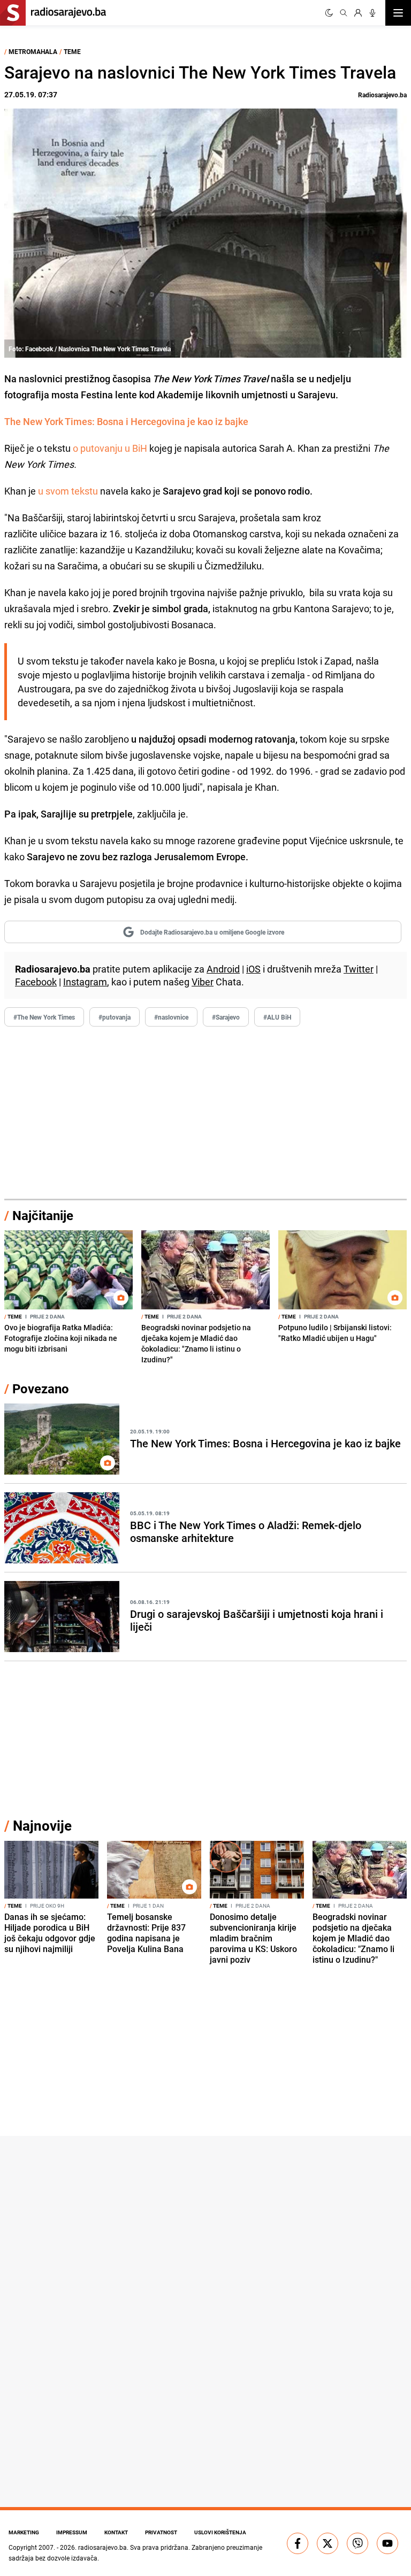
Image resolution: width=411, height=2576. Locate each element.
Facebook (36, 982)
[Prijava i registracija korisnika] (358, 13)
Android (223, 969)
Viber (203, 982)
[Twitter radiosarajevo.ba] (328, 2543)
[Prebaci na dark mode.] (329, 13)
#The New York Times (44, 1017)
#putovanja (115, 1017)
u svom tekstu (67, 491)
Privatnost (161, 2532)
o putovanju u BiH (110, 448)
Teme (72, 51)
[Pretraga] (344, 13)
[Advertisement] (205, 1113)
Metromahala (33, 51)
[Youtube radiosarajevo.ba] (387, 2543)
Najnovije (42, 1826)
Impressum (72, 2532)
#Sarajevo (226, 1017)
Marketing (24, 2532)
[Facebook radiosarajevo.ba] (298, 2543)
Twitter (359, 969)
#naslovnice (171, 1017)
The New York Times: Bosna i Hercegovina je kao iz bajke (126, 421)
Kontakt (116, 2532)
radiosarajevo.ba (102, 2547)
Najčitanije (43, 1215)
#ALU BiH (277, 1017)
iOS (253, 969)
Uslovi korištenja (220, 2532)
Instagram (85, 982)
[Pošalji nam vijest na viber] (357, 2543)
